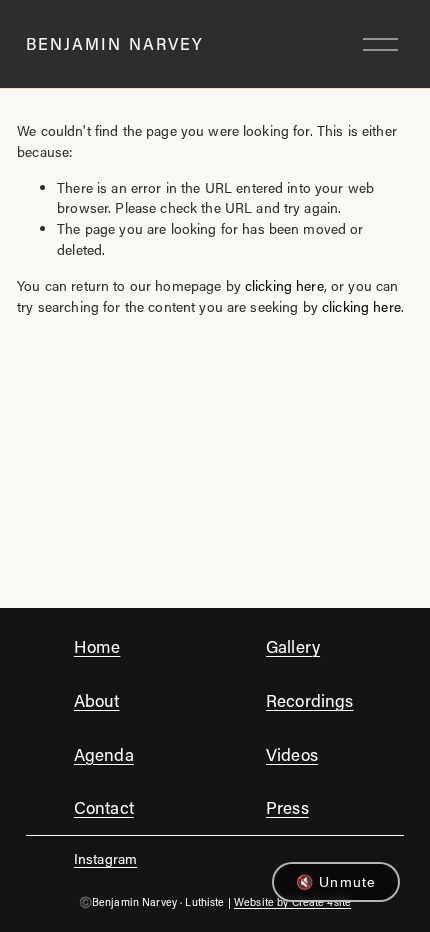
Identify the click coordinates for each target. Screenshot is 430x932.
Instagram (105, 858)
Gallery (293, 646)
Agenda (104, 754)
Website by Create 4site (292, 902)
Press (287, 807)
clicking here (284, 285)
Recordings (309, 700)
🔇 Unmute (336, 882)
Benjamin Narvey (115, 43)
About (97, 700)
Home (97, 646)
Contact (104, 807)
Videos (292, 754)
